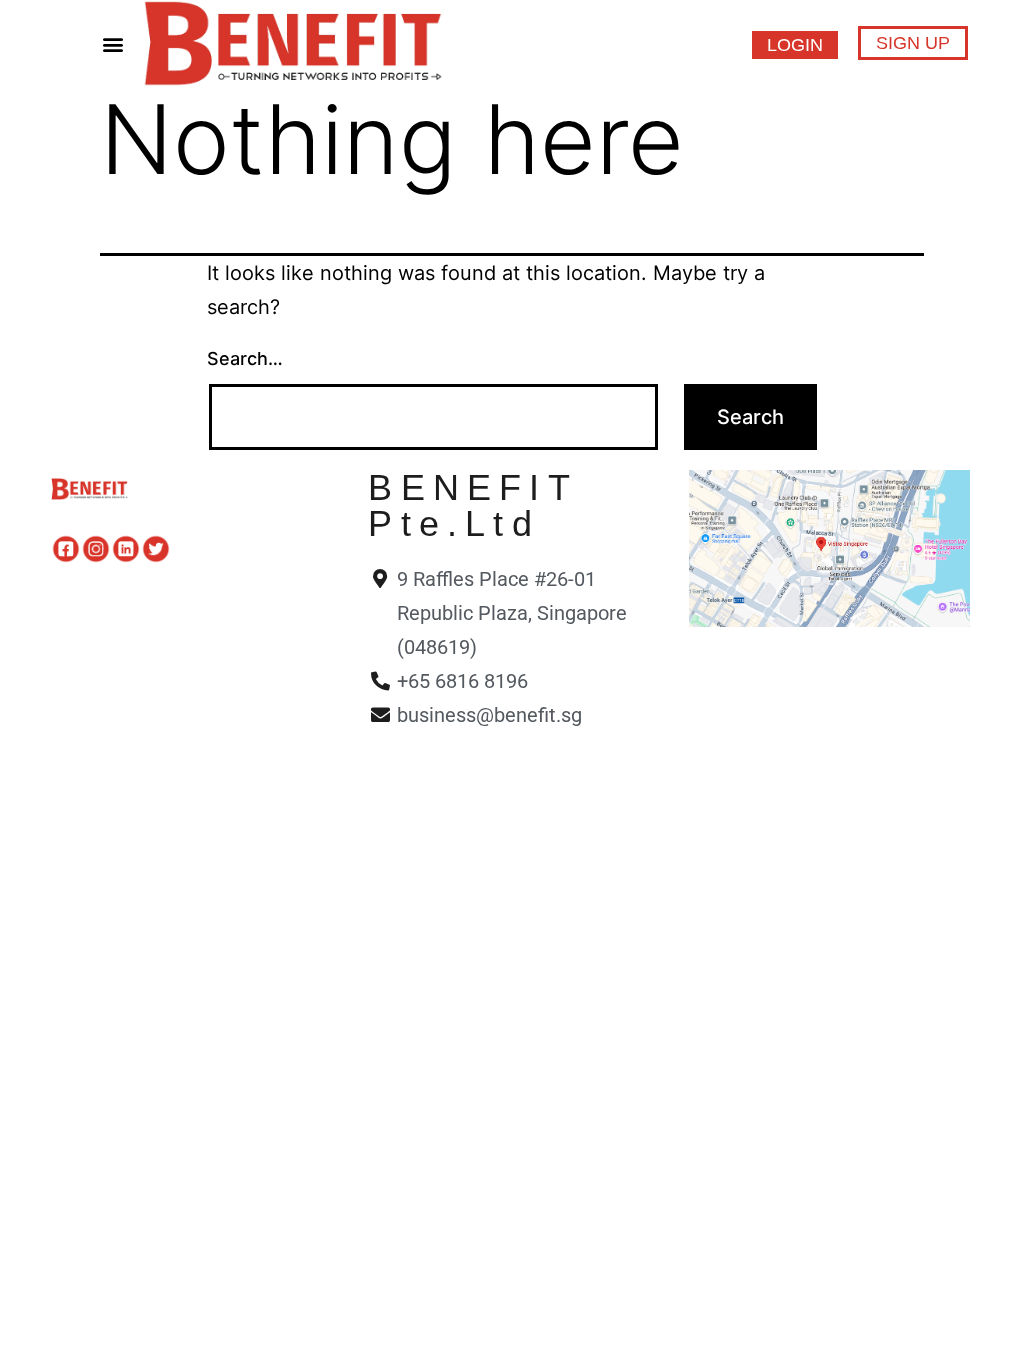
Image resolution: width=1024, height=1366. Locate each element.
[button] (112, 43)
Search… (245, 358)
